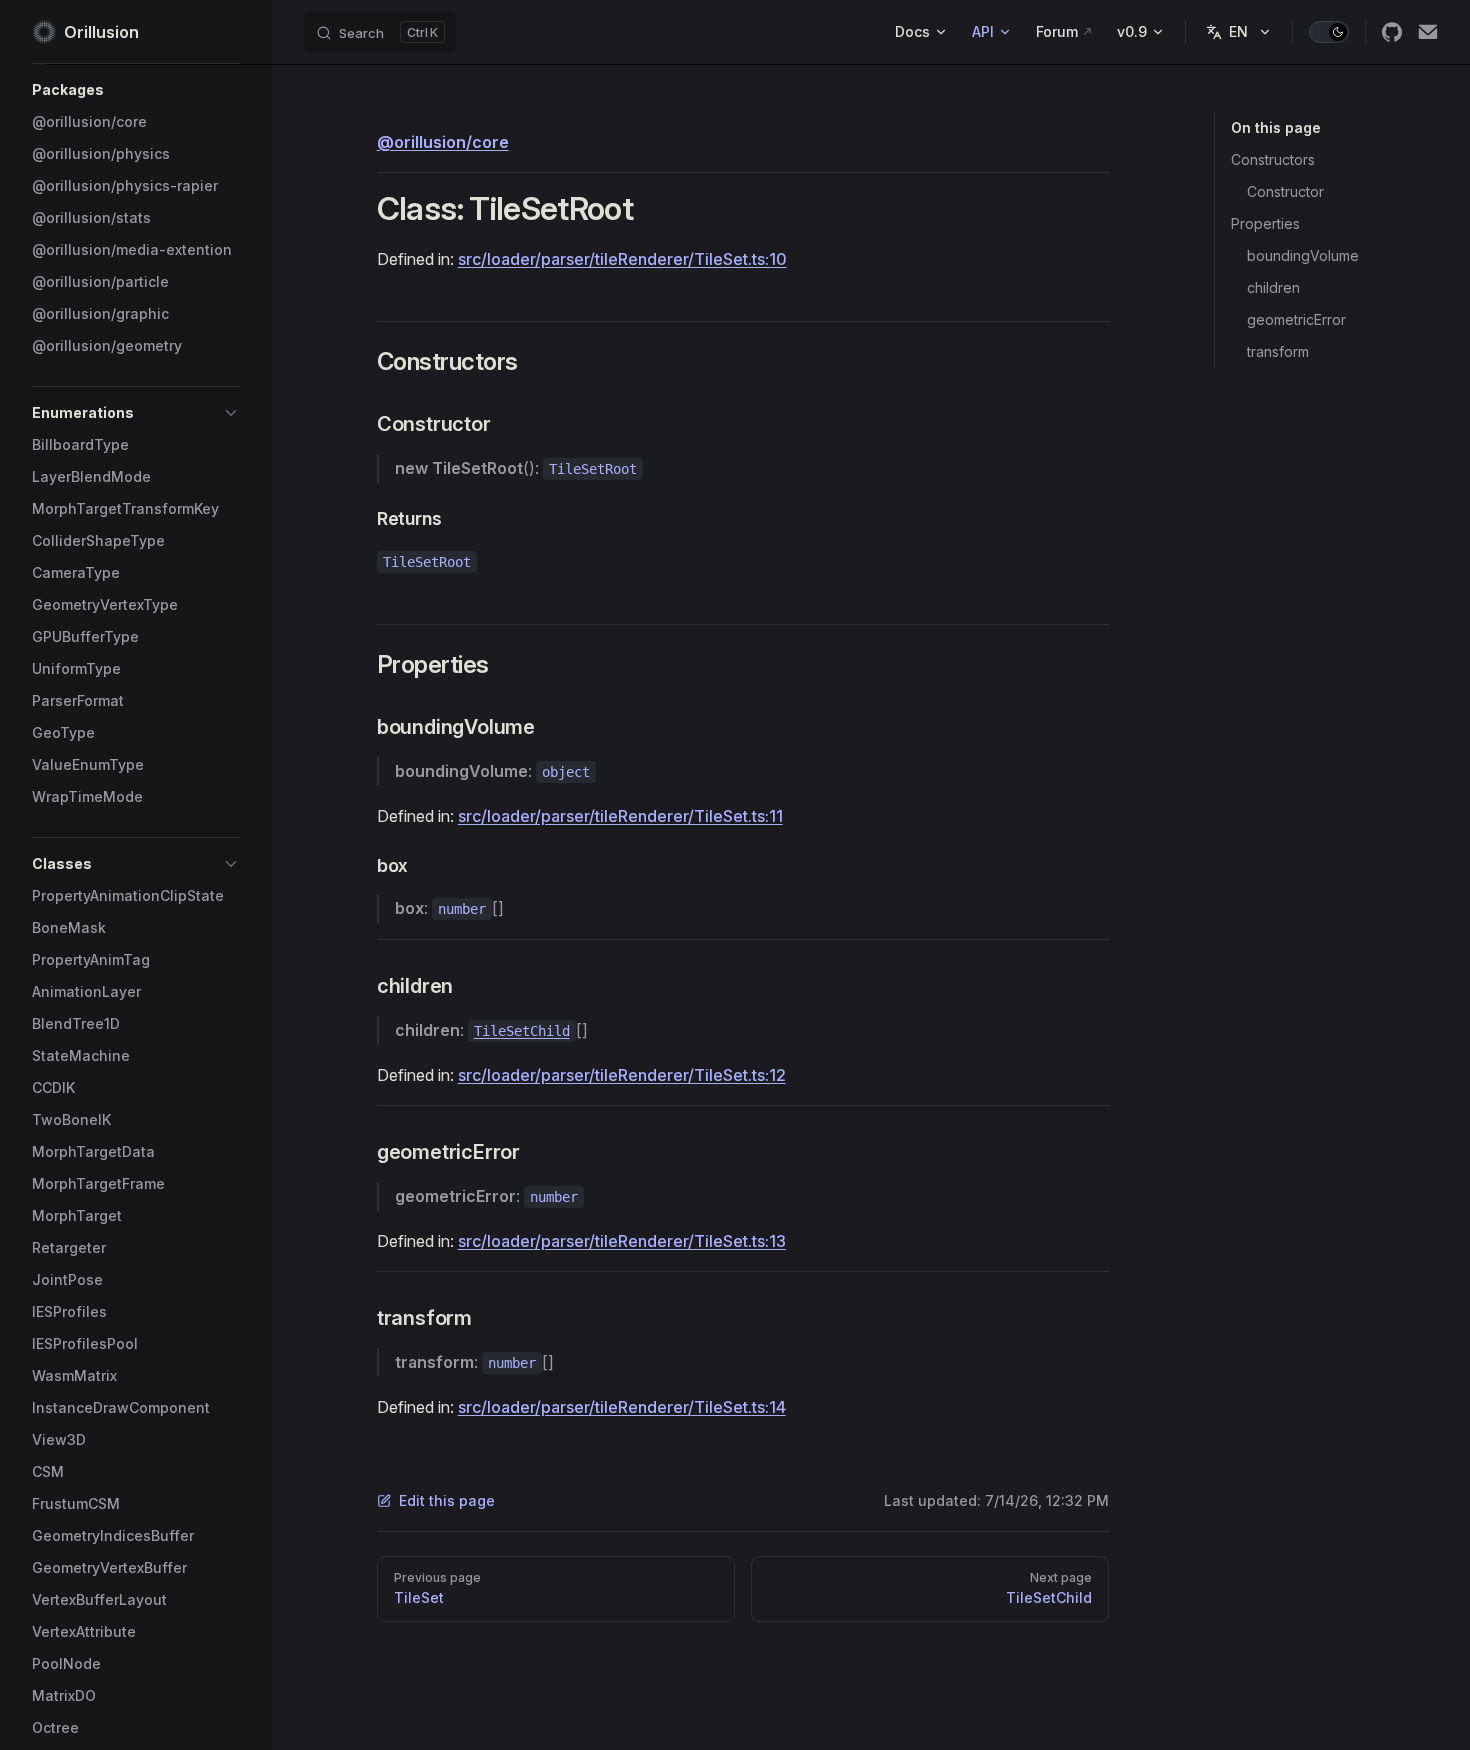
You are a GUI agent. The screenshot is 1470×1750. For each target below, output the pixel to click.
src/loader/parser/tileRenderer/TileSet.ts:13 (622, 1241)
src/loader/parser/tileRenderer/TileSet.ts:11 (620, 816)
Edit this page (447, 1500)
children (1273, 287)
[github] (1392, 32)
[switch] (1329, 32)
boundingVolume (1303, 255)
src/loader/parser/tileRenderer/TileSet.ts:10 (622, 259)
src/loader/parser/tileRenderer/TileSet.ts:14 (622, 1407)
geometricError (1296, 319)
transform (1278, 351)
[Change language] (1239, 32)
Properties (1265, 223)
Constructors (1273, 159)
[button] (136, 90)
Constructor (1285, 191)
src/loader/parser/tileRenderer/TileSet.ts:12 (622, 1075)
